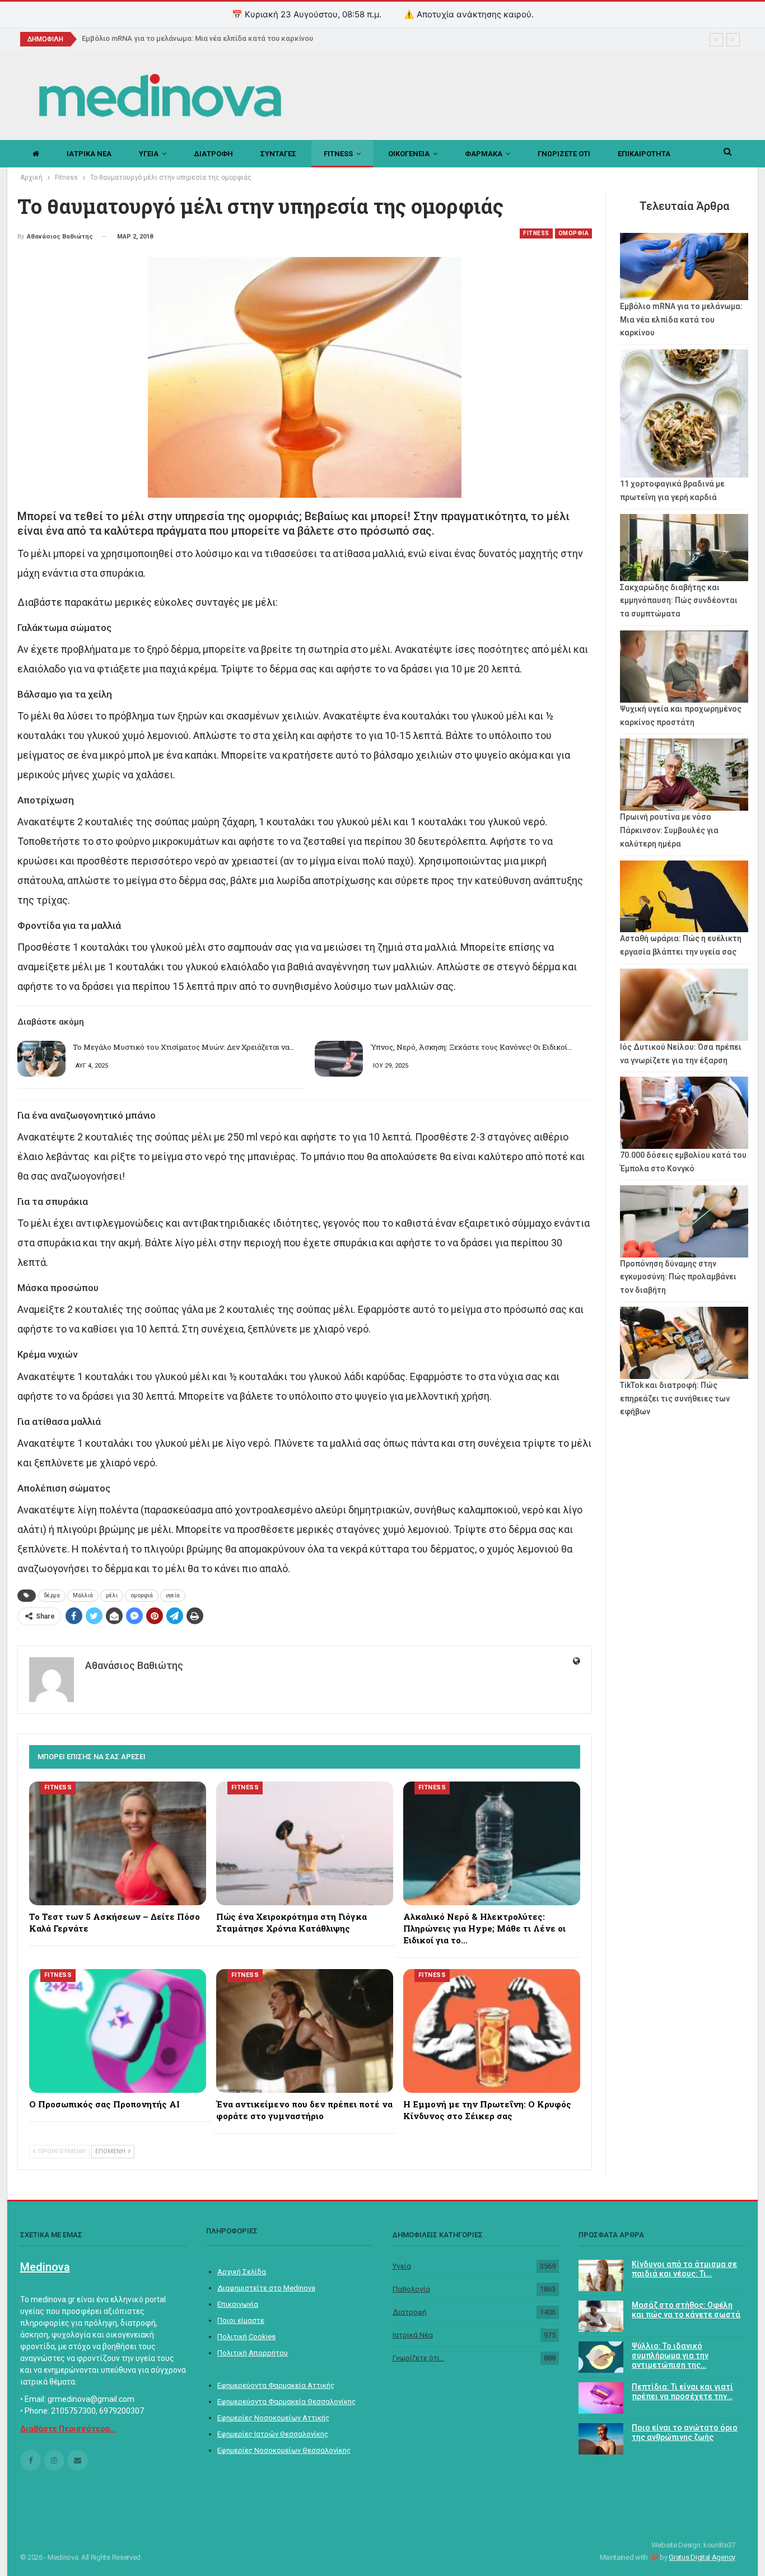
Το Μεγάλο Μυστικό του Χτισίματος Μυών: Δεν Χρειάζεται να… (183, 1047)
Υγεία (402, 2266)
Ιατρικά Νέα (413, 2335)
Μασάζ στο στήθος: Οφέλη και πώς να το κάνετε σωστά (686, 2310)
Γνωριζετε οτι (564, 154)
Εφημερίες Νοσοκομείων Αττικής (273, 2418)
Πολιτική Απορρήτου (253, 2353)
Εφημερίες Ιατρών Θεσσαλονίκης (273, 2434)
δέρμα (52, 1595)
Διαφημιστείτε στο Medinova (266, 2288)
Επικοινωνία (238, 2304)
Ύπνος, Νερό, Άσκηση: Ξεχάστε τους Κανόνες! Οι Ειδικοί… (471, 1047)
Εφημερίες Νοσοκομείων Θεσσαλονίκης (284, 2450)
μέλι (112, 1595)
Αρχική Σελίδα (242, 2272)
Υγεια (149, 154)
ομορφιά (142, 1595)
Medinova (45, 2267)
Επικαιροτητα (644, 154)
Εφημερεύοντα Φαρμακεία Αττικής (276, 2385)
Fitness (338, 154)
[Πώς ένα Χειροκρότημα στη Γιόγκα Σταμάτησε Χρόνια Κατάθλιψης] (305, 1843)
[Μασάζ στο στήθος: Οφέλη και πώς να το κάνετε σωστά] (601, 2316)
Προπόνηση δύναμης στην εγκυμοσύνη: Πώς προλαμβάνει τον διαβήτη (678, 1277)
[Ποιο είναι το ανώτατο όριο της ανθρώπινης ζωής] (601, 2439)
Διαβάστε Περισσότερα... (68, 2429)
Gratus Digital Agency (702, 2557)
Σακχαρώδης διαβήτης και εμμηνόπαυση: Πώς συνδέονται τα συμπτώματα (679, 601)
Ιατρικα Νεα (89, 154)
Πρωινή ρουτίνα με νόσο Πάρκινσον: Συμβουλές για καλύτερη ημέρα (669, 830)
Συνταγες (278, 154)
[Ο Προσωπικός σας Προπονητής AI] (118, 2031)
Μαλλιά (83, 1595)
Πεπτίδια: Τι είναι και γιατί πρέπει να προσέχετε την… (682, 2392)
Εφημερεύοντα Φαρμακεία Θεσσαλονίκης (286, 2402)
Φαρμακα (484, 154)
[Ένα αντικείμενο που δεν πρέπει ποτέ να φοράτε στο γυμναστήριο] (305, 2031)
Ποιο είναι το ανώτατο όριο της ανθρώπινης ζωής (685, 2432)
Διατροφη (213, 154)
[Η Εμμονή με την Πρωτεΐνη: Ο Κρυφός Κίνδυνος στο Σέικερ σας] (492, 2031)
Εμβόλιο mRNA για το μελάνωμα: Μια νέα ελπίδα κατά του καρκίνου (203, 38)
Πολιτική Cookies (246, 2337)
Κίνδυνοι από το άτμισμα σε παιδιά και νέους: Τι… (684, 2269)
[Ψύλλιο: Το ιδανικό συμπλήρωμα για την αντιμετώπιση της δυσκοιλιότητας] (601, 2357)
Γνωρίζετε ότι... (419, 2358)
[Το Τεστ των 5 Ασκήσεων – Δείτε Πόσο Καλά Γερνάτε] (118, 1843)
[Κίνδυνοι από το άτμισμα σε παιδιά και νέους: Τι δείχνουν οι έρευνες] (601, 2275)
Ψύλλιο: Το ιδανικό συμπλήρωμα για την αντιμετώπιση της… (670, 2355)
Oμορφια (574, 233)
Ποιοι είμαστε (241, 2320)
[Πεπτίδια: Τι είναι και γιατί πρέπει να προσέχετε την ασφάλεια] (601, 2398)
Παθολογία (411, 2289)
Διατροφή (410, 2312)
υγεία (173, 1595)
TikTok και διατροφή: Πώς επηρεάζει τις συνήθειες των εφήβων (675, 1399)
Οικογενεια (409, 154)
